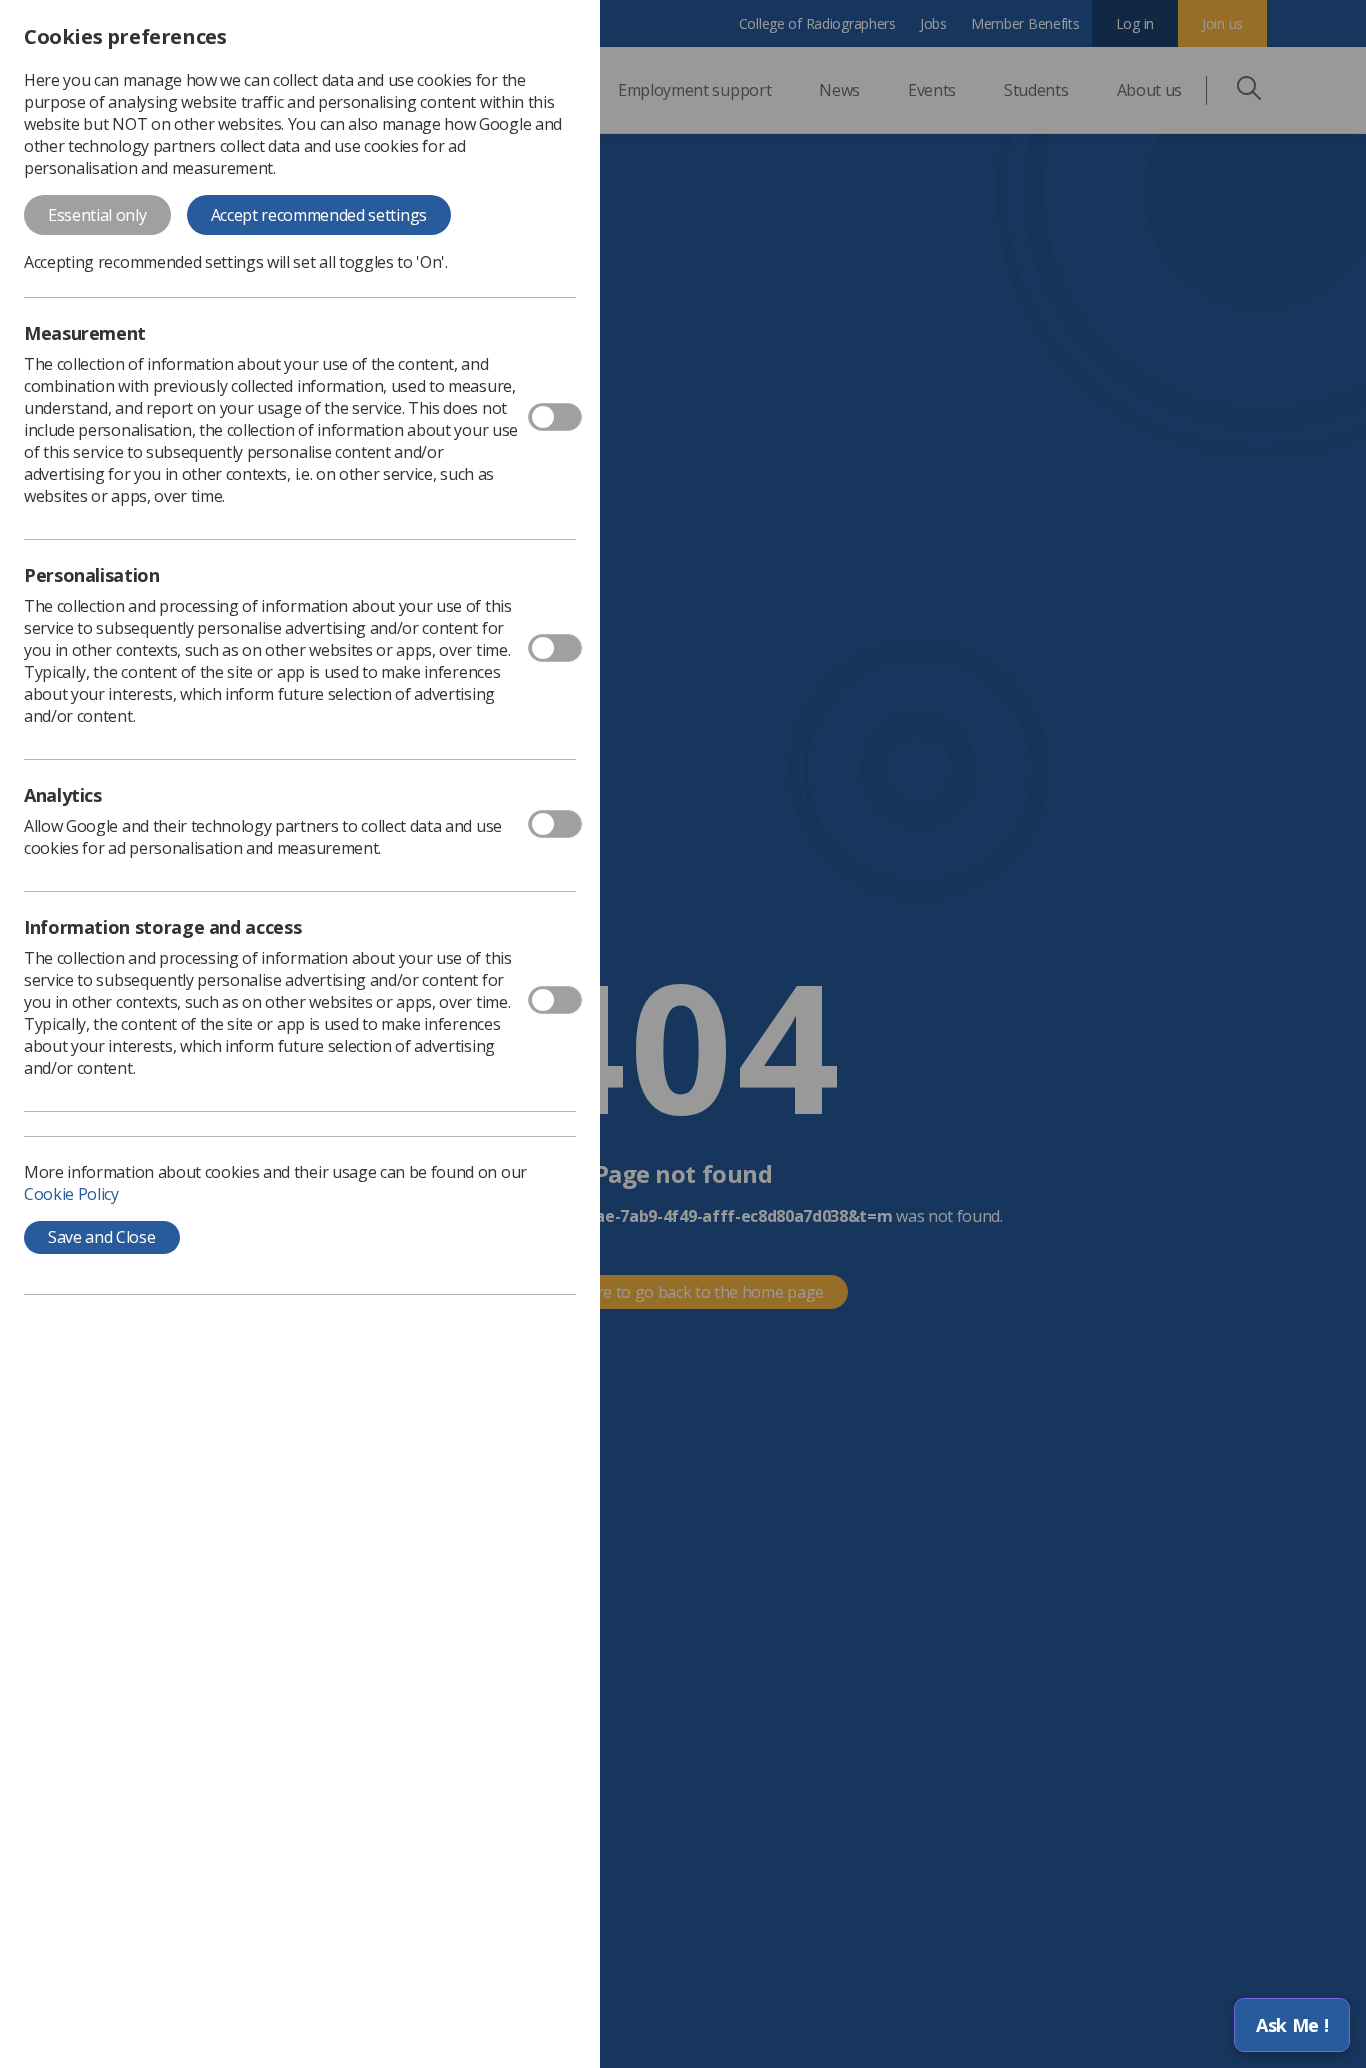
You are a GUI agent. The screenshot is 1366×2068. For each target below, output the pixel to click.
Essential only (97, 215)
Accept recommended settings (319, 215)
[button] (1292, 2025)
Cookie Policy (71, 1194)
